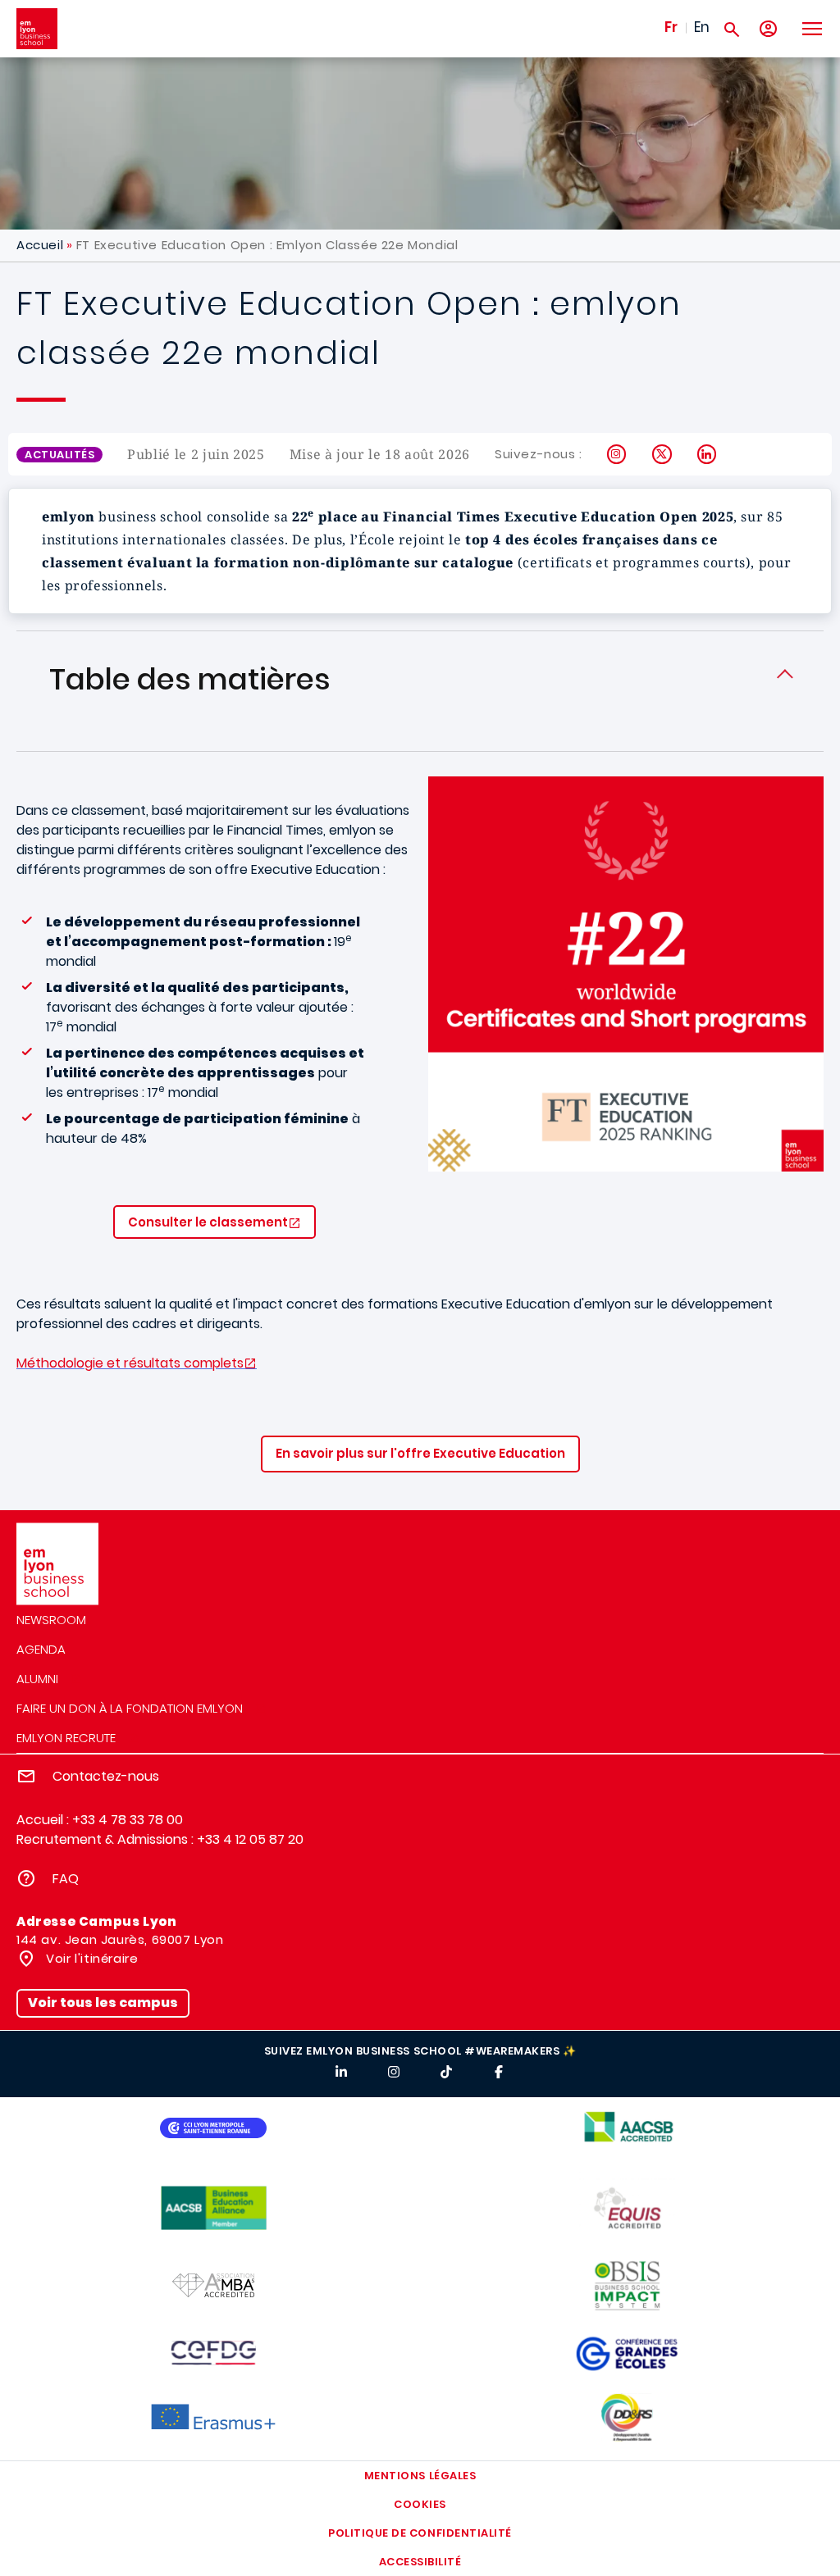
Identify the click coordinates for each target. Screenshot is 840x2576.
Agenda (41, 1649)
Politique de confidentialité (420, 2533)
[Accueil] (37, 29)
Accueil (40, 245)
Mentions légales (420, 2476)
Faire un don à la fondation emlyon (130, 1708)
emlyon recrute (66, 1738)
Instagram (617, 454)
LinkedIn (708, 454)
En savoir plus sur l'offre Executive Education (420, 1453)
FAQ (66, 1879)
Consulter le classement (208, 1222)
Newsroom (51, 1620)
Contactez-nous (106, 1776)
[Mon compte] (768, 29)
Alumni (37, 1679)
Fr (671, 27)
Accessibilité (420, 2562)
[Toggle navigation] (811, 29)
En (702, 27)
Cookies (420, 2504)
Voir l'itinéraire (91, 1958)
